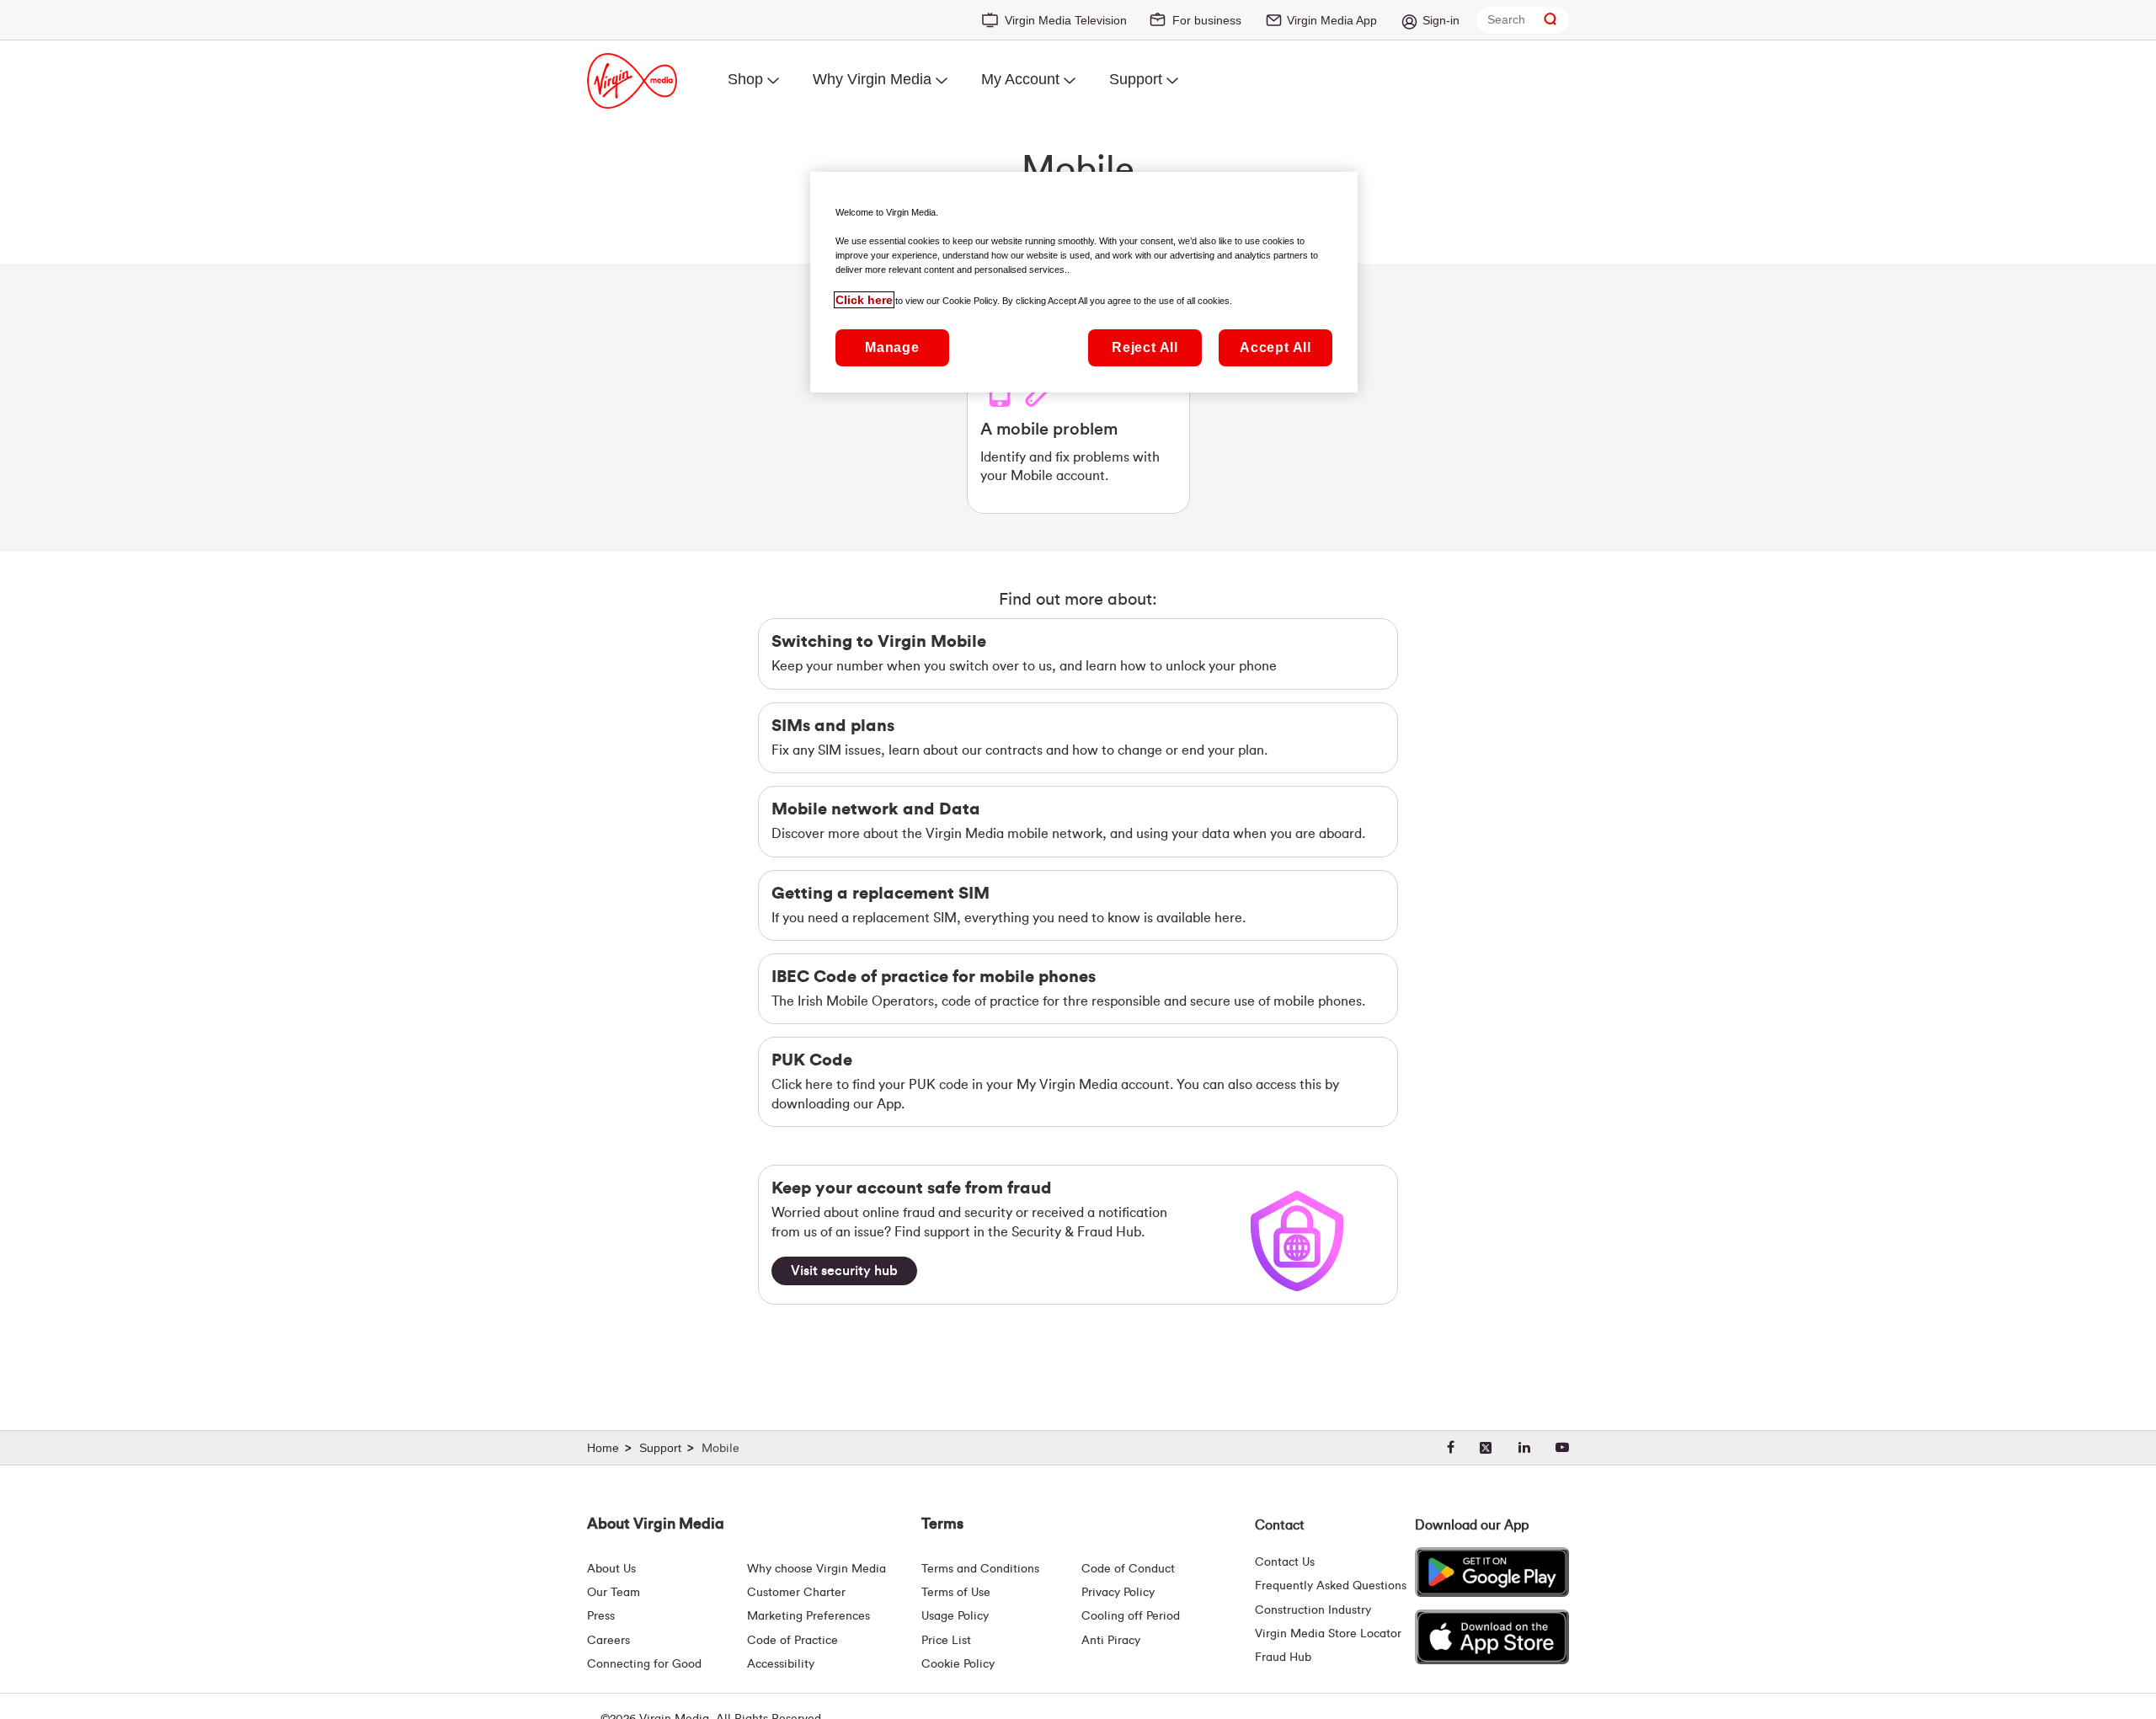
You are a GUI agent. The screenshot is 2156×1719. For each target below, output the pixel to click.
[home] (611, 1449)
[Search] (1550, 20)
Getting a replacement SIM (881, 894)
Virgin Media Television (1066, 20)
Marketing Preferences (808, 1616)
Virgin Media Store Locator (1328, 1634)
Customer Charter (796, 1593)
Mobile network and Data (876, 809)
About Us (611, 1569)
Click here (864, 300)
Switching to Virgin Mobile (879, 642)
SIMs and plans (833, 726)
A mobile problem (1049, 430)
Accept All (1275, 348)
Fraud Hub (1283, 1658)
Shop (745, 79)
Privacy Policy (1118, 1593)
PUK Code (812, 1060)
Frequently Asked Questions (1331, 1586)
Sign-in (1441, 20)
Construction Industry (1313, 1610)
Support (1136, 79)
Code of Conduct (1128, 1569)
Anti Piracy (1111, 1641)
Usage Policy (955, 1616)
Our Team (614, 1593)
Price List (946, 1641)
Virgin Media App (1332, 20)
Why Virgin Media (872, 79)
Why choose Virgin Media (817, 1569)
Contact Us (1285, 1562)
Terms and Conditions (980, 1569)
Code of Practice (792, 1641)
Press (601, 1616)
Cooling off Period (1131, 1616)
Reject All (1145, 348)
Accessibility (781, 1664)
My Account (1020, 79)
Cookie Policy (958, 1664)
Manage (892, 348)
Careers (608, 1641)
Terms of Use (956, 1593)
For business (1207, 20)
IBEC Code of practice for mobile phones (934, 977)
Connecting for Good (644, 1664)
